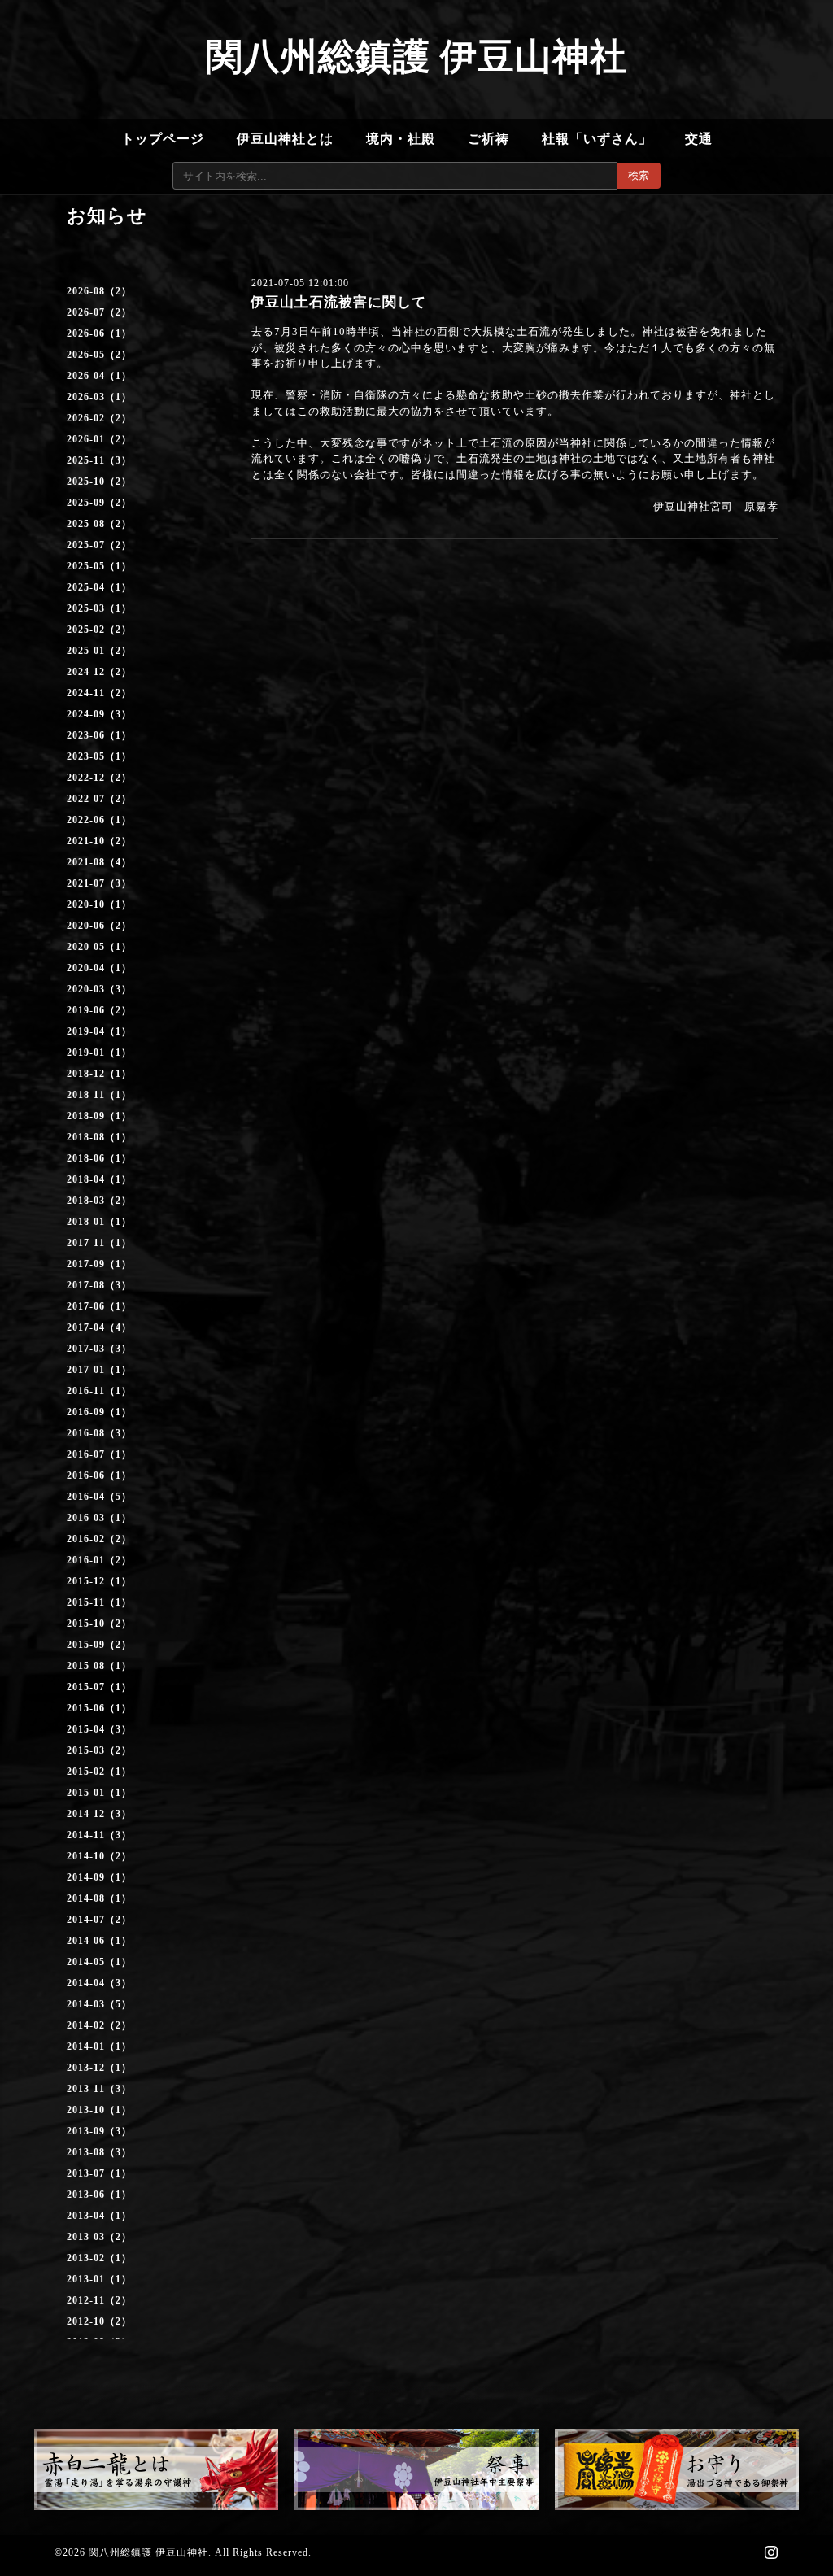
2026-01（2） (99, 439)
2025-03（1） (99, 608)
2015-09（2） (99, 1645)
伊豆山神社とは (285, 139)
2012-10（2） (99, 2321)
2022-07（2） (99, 799)
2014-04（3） (99, 1983)
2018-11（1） (99, 1095)
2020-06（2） (99, 926)
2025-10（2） (99, 482)
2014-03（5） (99, 2004)
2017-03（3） (99, 1349)
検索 (639, 175)
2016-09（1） (99, 1412)
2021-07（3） (99, 883)
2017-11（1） (99, 1243)
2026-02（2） (99, 418)
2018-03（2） (99, 1201)
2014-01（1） (99, 2046)
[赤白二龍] (156, 2469)
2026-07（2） (99, 312)
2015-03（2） (99, 1750)
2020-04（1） (99, 968)
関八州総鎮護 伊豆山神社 (416, 57)
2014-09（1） (99, 1877)
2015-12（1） (99, 1581)
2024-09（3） (99, 714)
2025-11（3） (99, 460)
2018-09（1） (99, 1116)
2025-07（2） (99, 545)
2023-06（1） (99, 735)
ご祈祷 (488, 139)
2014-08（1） (99, 1898)
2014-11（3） (99, 1835)
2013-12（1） (99, 2068)
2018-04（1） (99, 1179)
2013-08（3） (99, 2152)
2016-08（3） (99, 1433)
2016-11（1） (99, 1391)
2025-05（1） (99, 566)
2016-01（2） (99, 1560)
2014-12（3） (99, 1814)
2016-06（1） (99, 1475)
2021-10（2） (99, 841)
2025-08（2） (99, 524)
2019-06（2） (99, 1010)
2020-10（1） (99, 904)
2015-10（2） (99, 1624)
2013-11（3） (99, 2089)
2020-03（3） (99, 989)
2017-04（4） (99, 1327)
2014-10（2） (99, 1856)
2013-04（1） (99, 2216)
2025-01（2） (99, 651)
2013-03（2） (99, 2237)
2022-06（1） (99, 820)
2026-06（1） (99, 333)
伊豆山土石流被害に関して (338, 302)
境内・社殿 (401, 139)
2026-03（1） (99, 397)
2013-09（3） (99, 2131)
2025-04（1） (99, 587)
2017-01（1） (99, 1370)
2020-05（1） (99, 947)
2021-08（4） (99, 862)
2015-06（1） (99, 1708)
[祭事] (416, 2469)
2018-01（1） (99, 1222)
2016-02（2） (99, 1539)
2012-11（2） (99, 2300)
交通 (699, 139)
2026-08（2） (99, 291)
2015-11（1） (99, 1602)
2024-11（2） (99, 693)
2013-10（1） (99, 2110)
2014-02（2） (99, 2025)
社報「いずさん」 (597, 139)
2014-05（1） (99, 1962)
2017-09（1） (99, 1264)
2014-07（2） (99, 1920)
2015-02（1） (99, 1772)
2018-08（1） (99, 1137)
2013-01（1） (99, 2279)
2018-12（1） (99, 1074)
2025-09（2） (99, 503)
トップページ (163, 139)
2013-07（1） (99, 2173)
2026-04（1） (99, 376)
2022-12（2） (99, 778)
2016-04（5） (99, 1497)
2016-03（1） (99, 1518)
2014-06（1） (99, 1941)
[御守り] (677, 2469)
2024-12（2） (99, 672)
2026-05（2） (99, 355)
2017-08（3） (99, 1285)
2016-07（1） (99, 1454)
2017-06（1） (99, 1306)
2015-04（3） (99, 1729)
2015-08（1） (99, 1666)
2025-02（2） (99, 630)
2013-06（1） (99, 2195)
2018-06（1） (99, 1158)
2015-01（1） (99, 1793)
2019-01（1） (99, 1053)
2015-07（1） (99, 1687)
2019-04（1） (99, 1031)
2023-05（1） (99, 756)
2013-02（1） (99, 2258)
